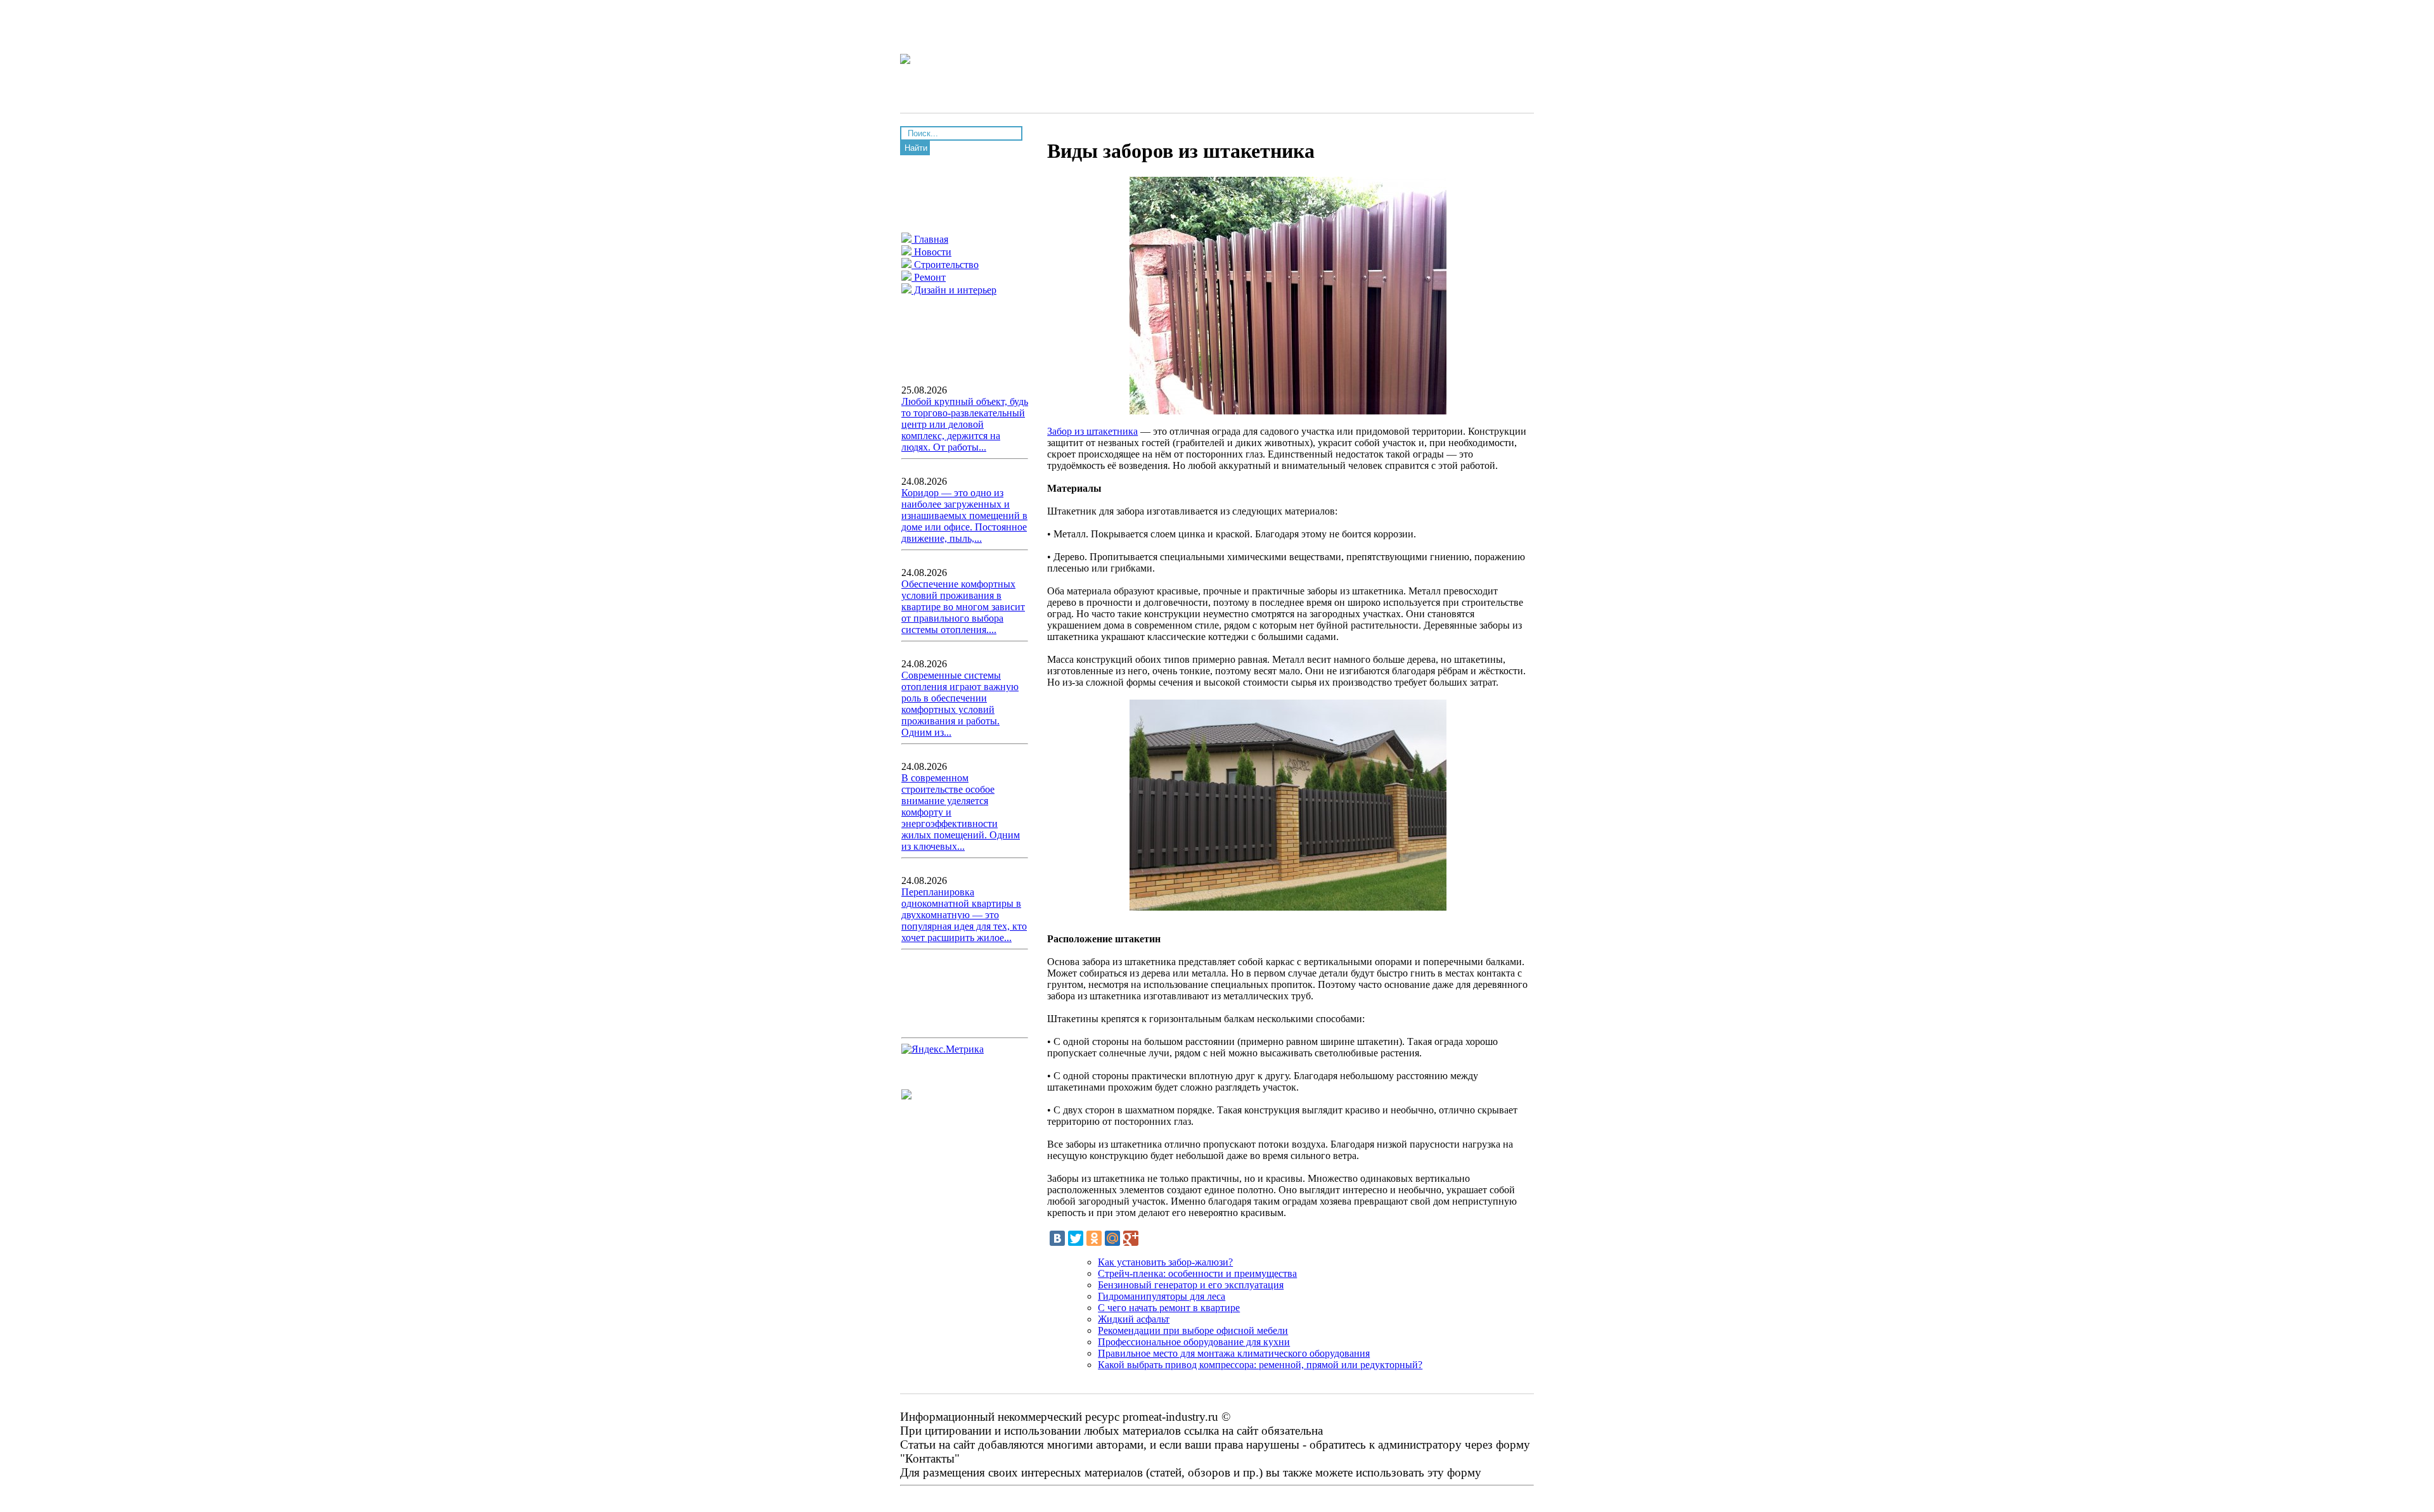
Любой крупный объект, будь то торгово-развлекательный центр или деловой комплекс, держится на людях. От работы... (965, 424)
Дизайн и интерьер (954, 290)
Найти (916, 148)
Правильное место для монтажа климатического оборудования (1234, 1353)
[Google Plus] (1131, 1238)
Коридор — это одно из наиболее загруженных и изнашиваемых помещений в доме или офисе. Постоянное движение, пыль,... (964, 516)
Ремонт (929, 277)
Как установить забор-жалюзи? (1165, 1262)
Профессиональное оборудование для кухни (1194, 1342)
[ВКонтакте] (1057, 1238)
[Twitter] (1076, 1238)
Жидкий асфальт (1134, 1319)
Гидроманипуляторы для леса (1162, 1296)
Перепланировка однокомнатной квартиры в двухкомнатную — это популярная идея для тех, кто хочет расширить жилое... (964, 915)
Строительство (945, 265)
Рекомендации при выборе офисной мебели (1193, 1330)
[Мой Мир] (1112, 1238)
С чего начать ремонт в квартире (1169, 1308)
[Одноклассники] (1094, 1238)
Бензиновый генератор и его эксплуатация (1191, 1285)
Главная (930, 239)
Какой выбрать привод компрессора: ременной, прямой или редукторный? (1260, 1365)
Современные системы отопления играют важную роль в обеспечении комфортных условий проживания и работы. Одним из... (960, 704)
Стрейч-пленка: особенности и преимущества (1197, 1273)
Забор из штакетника (1092, 431)
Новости (931, 252)
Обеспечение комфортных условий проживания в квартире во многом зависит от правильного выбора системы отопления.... (963, 607)
